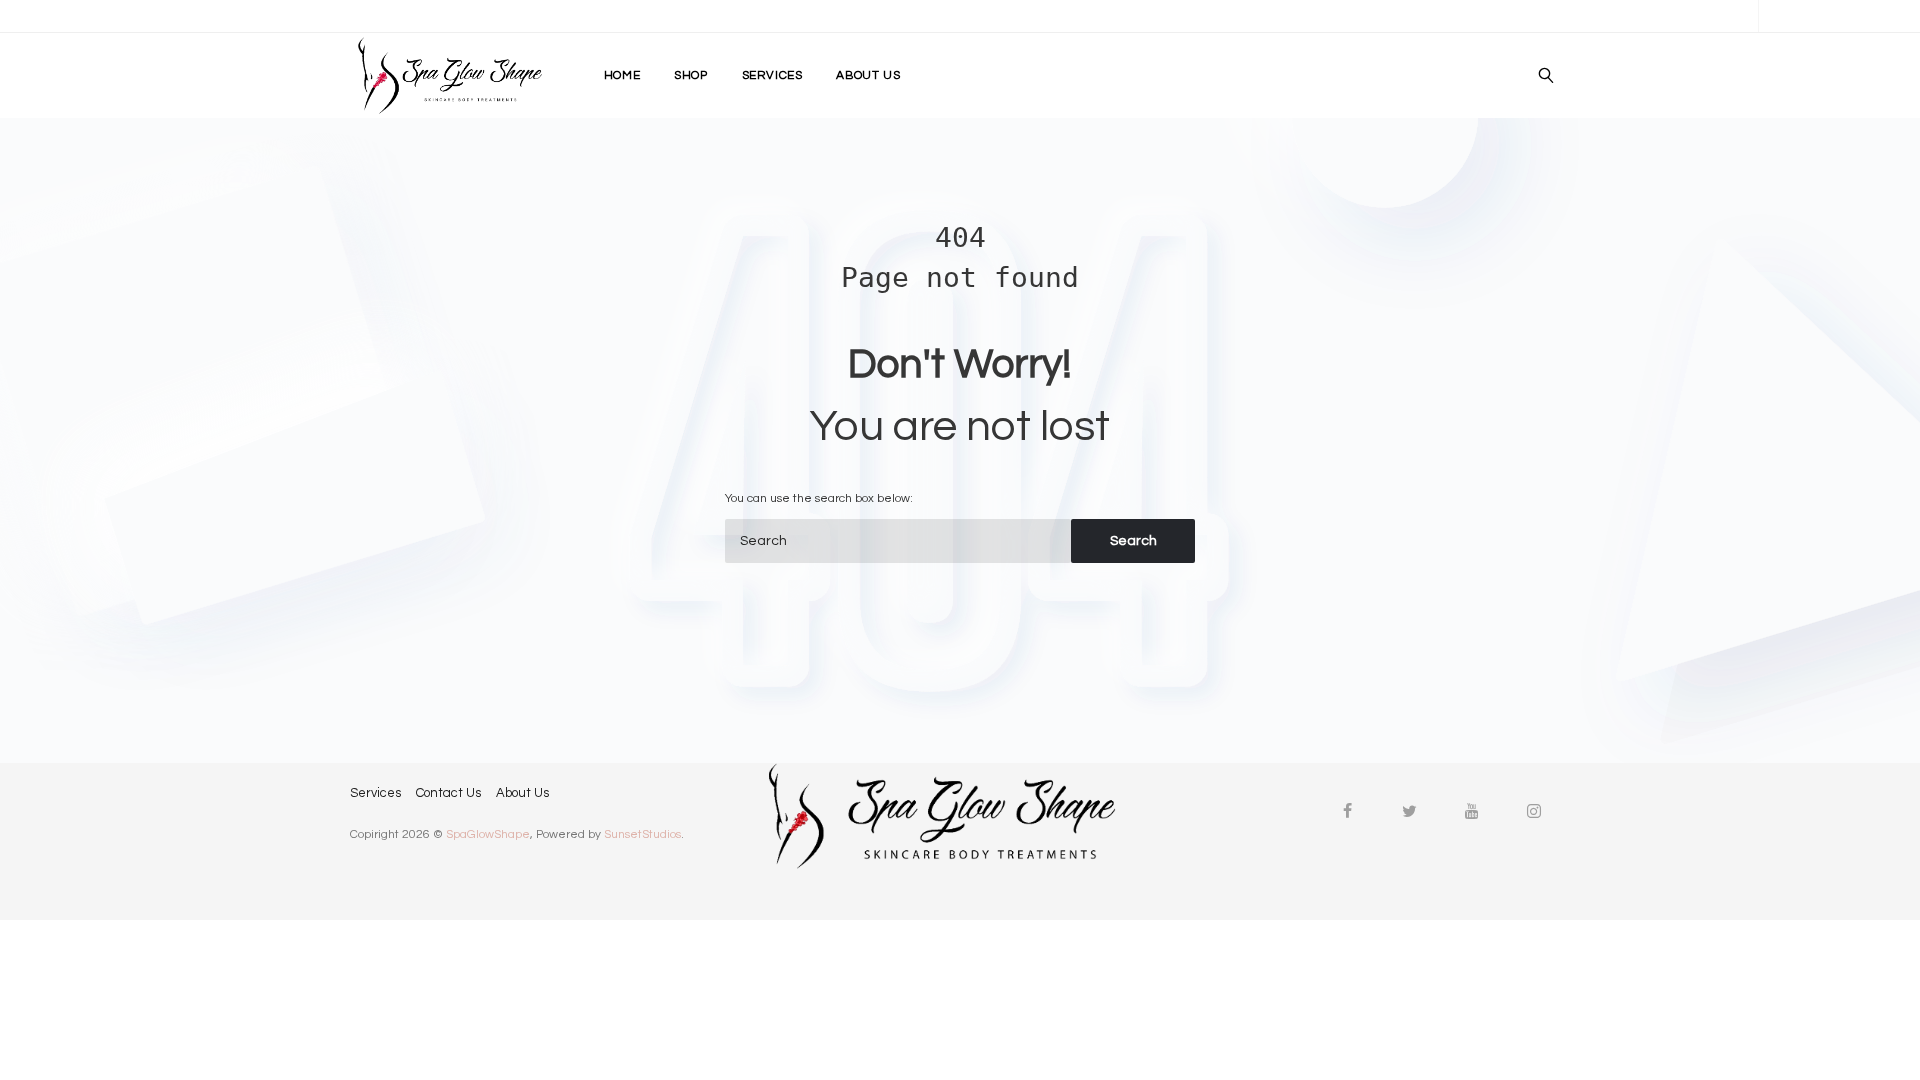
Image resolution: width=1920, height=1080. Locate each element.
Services (375, 792)
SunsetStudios (642, 834)
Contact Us (448, 792)
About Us (522, 792)
